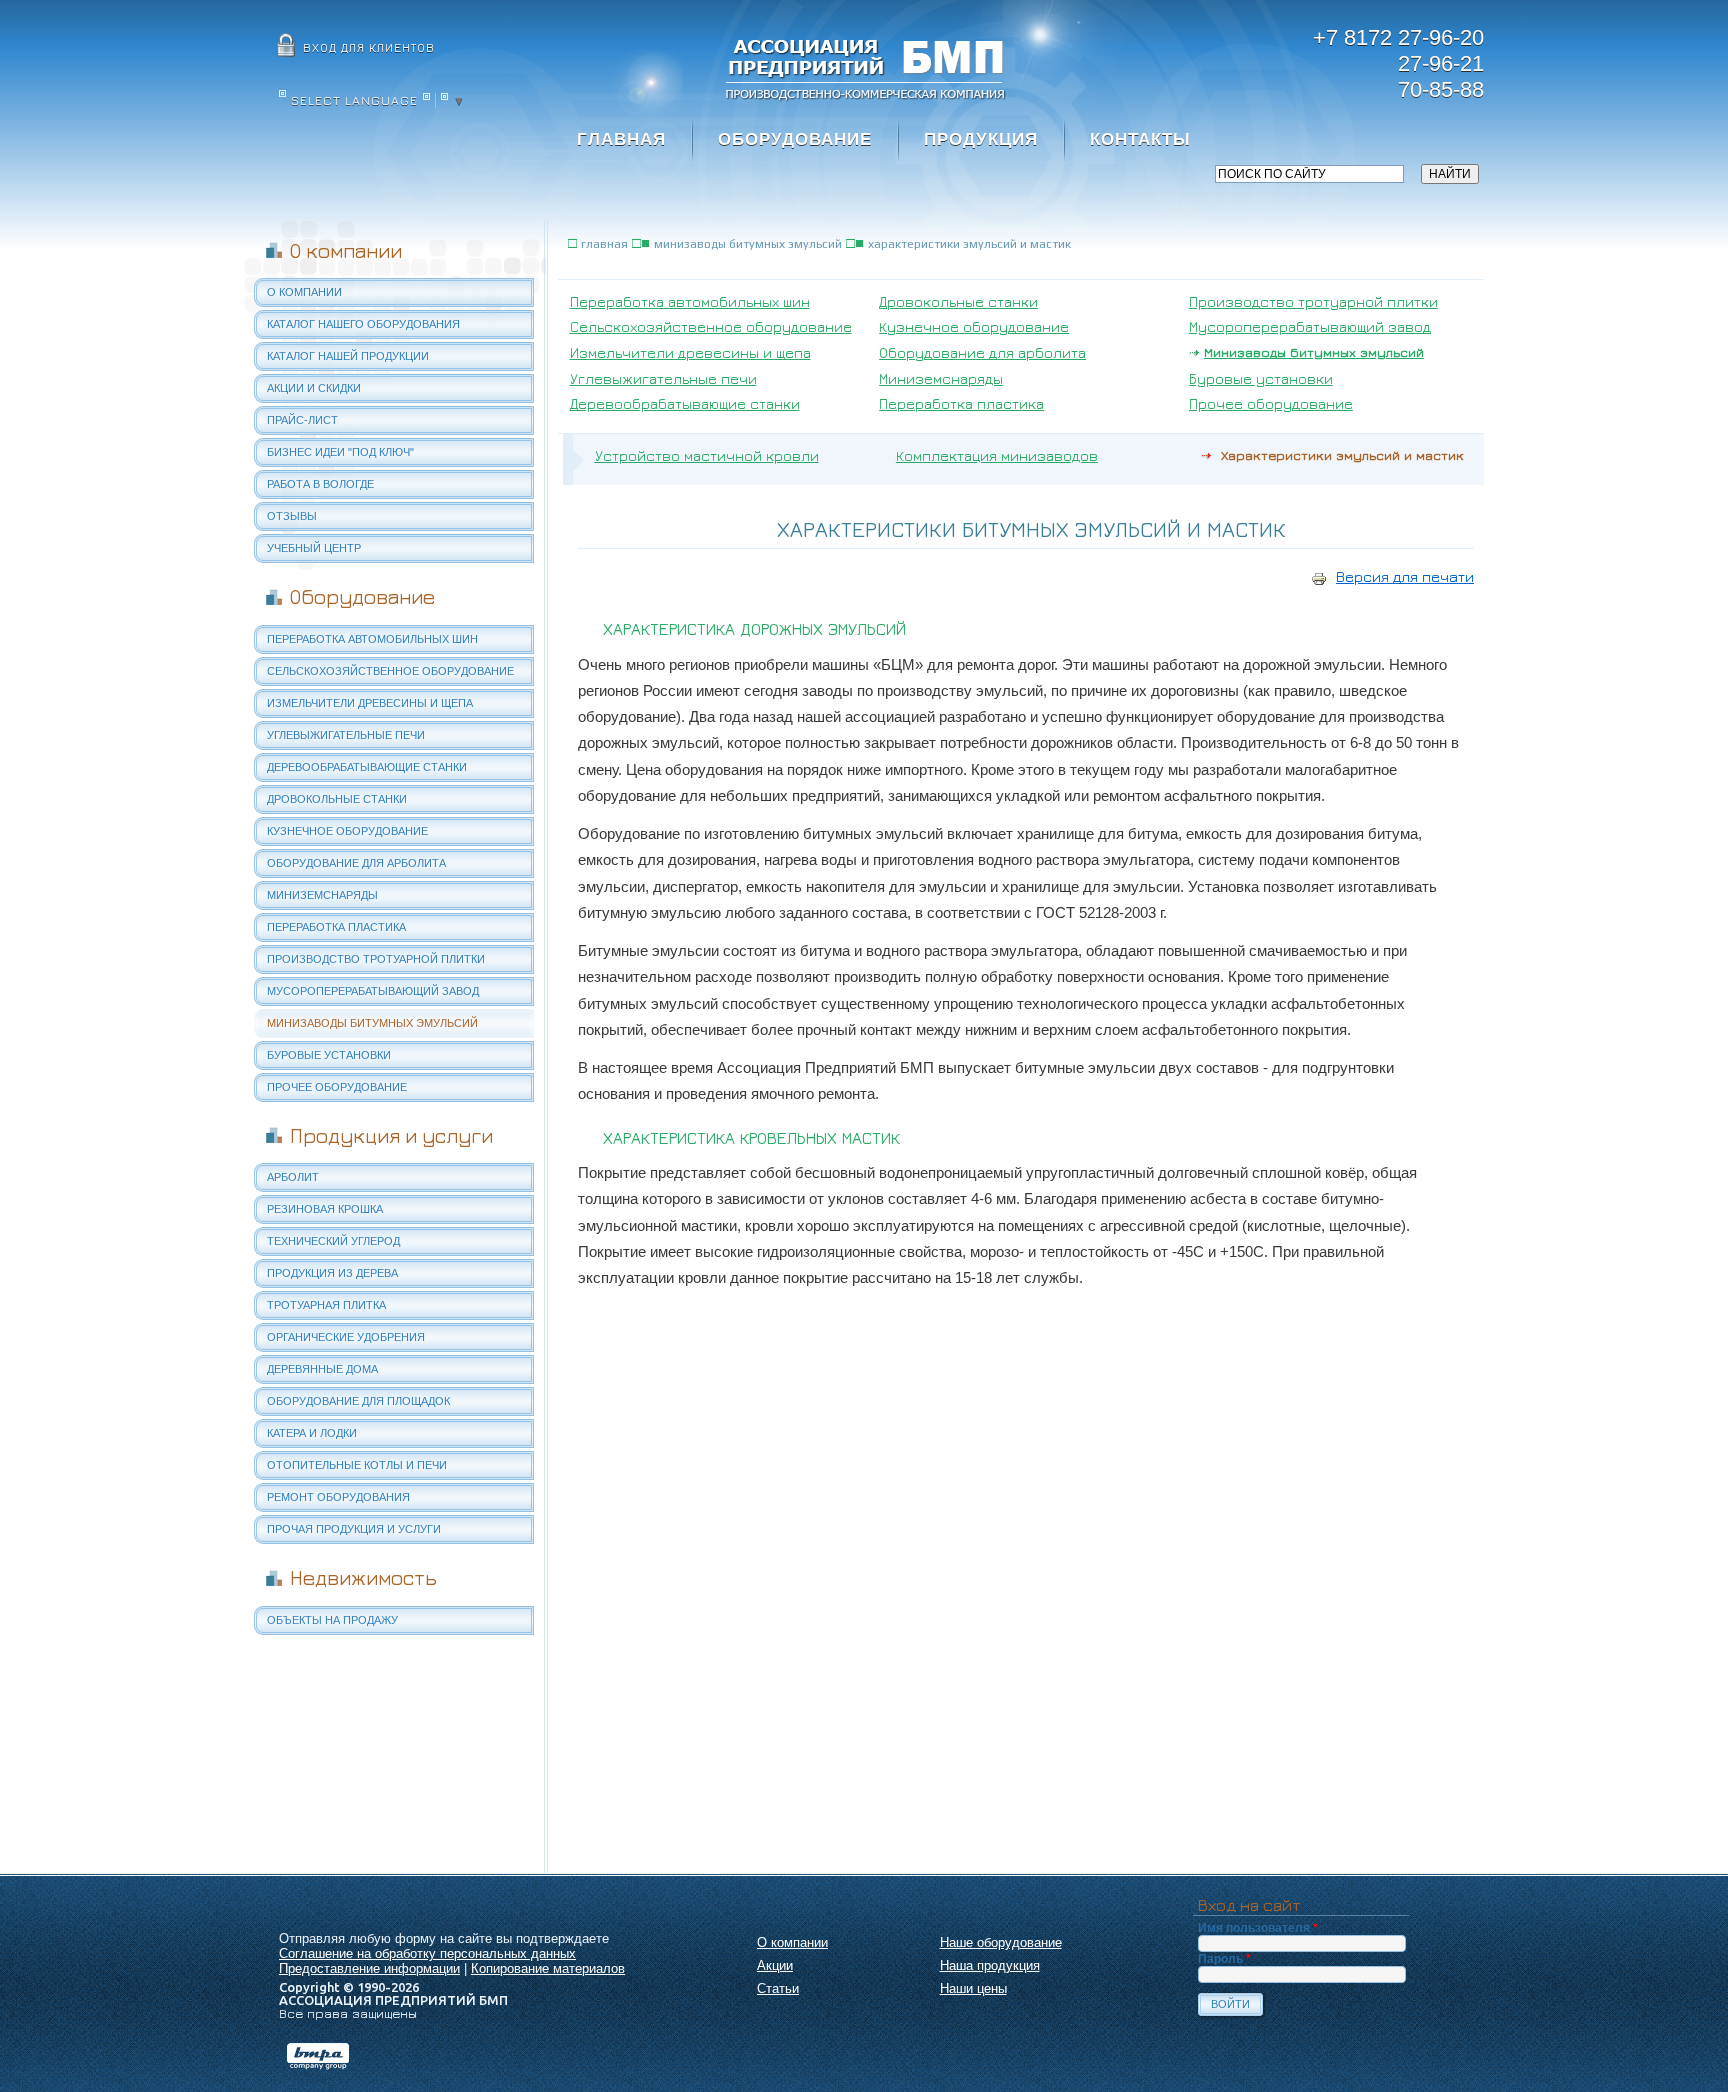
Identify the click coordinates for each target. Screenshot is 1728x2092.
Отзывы (292, 516)
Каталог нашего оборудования (363, 324)
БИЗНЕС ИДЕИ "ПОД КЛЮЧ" (340, 452)
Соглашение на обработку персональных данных (427, 1953)
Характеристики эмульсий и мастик (969, 244)
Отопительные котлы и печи (357, 1465)
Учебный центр (314, 548)
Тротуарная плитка (326, 1305)
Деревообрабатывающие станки (367, 767)
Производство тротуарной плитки (376, 959)
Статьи (778, 1988)
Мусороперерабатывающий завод (373, 991)
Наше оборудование (1001, 1942)
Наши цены (973, 1988)
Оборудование (795, 139)
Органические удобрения (346, 1337)
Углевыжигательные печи (346, 735)
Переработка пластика (336, 927)
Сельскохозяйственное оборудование (390, 671)
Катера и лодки (312, 1433)
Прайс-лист (302, 420)
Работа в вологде (320, 484)
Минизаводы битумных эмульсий (372, 1023)
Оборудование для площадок (358, 1401)
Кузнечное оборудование (347, 831)
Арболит (293, 1177)
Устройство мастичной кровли (707, 455)
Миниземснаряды (322, 895)
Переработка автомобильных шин (372, 639)
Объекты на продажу (332, 1620)
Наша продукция (990, 1965)
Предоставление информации (369, 1968)
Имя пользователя (1258, 1928)
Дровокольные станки (337, 799)
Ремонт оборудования (338, 1497)
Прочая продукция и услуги (354, 1529)
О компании (304, 292)
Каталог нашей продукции (348, 356)
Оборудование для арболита (356, 863)
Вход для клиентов (369, 47)
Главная (621, 139)
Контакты (1140, 139)
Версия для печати (1405, 576)
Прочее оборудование (337, 1087)
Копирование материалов (548, 1968)
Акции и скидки (314, 388)
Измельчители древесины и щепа (370, 703)
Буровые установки (329, 1055)
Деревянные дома (322, 1369)
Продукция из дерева (332, 1273)
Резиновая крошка (325, 1209)
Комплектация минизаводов (997, 455)
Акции (775, 1965)
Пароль (1224, 1959)
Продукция (981, 139)
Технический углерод (333, 1241)
